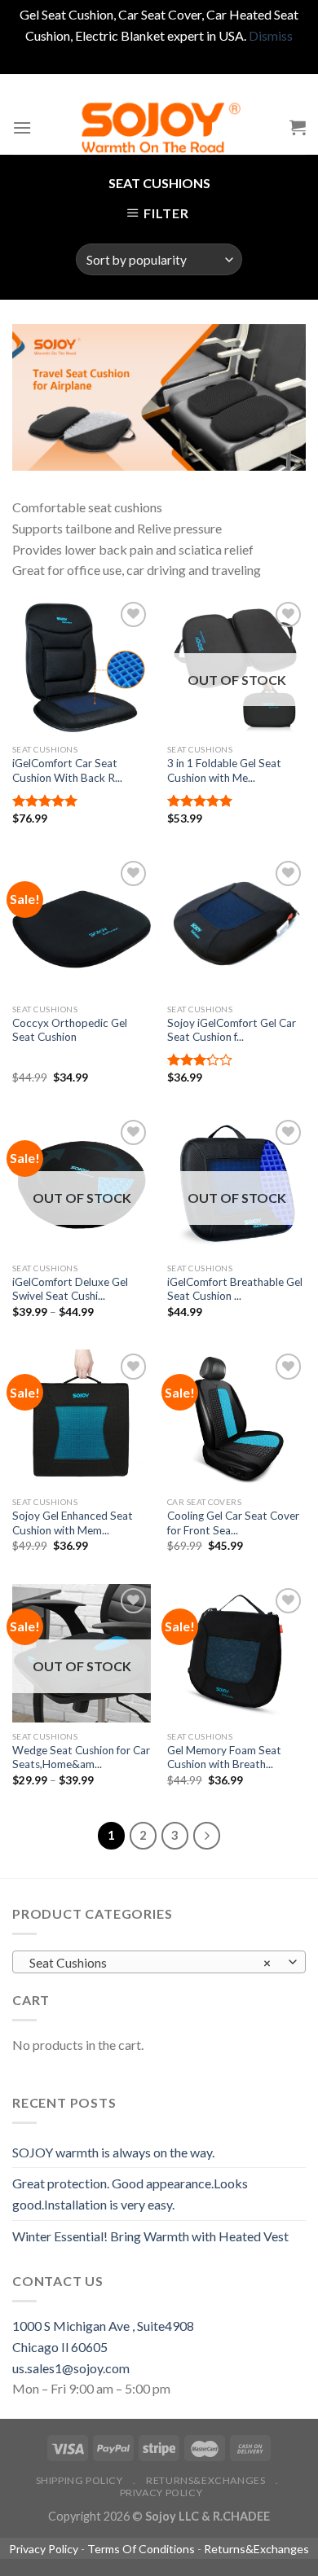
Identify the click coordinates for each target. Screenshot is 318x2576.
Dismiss (271, 35)
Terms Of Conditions (141, 2549)
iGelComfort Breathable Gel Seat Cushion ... (235, 1289)
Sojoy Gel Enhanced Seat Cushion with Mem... (73, 1523)
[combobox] (159, 1962)
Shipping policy (79, 2480)
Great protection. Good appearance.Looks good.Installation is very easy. (130, 2194)
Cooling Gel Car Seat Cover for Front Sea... (233, 1523)
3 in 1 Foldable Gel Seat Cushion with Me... (224, 770)
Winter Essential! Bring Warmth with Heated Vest (150, 2236)
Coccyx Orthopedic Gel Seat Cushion (70, 1030)
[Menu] (22, 127)
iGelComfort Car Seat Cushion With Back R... (67, 770)
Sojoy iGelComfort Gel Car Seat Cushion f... (232, 1030)
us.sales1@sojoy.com (71, 2368)
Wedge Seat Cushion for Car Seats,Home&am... (81, 1758)
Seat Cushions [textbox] (150, 1963)
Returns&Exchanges (205, 2480)
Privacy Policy (161, 2493)
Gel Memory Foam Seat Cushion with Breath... (224, 1758)
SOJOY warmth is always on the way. (113, 2152)
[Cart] (298, 127)
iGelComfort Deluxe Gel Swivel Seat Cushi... (70, 1289)
